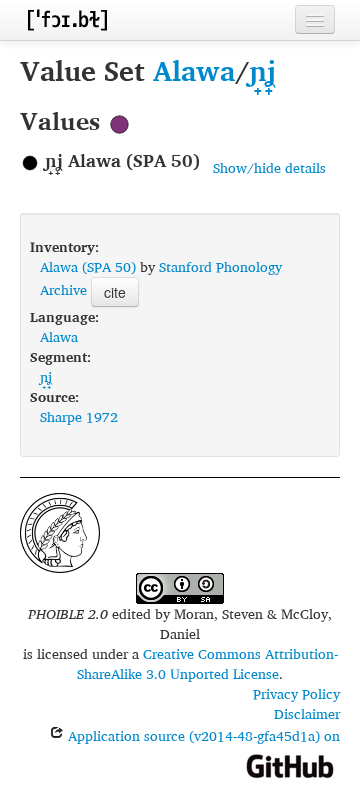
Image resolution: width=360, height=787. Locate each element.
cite (115, 292)
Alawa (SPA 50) (88, 266)
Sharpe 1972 (79, 416)
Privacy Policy (296, 693)
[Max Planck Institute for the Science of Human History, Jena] (60, 530)
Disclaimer (307, 713)
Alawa (194, 70)
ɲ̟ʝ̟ (263, 70)
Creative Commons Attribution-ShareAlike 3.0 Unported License (207, 663)
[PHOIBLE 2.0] (67, 19)
